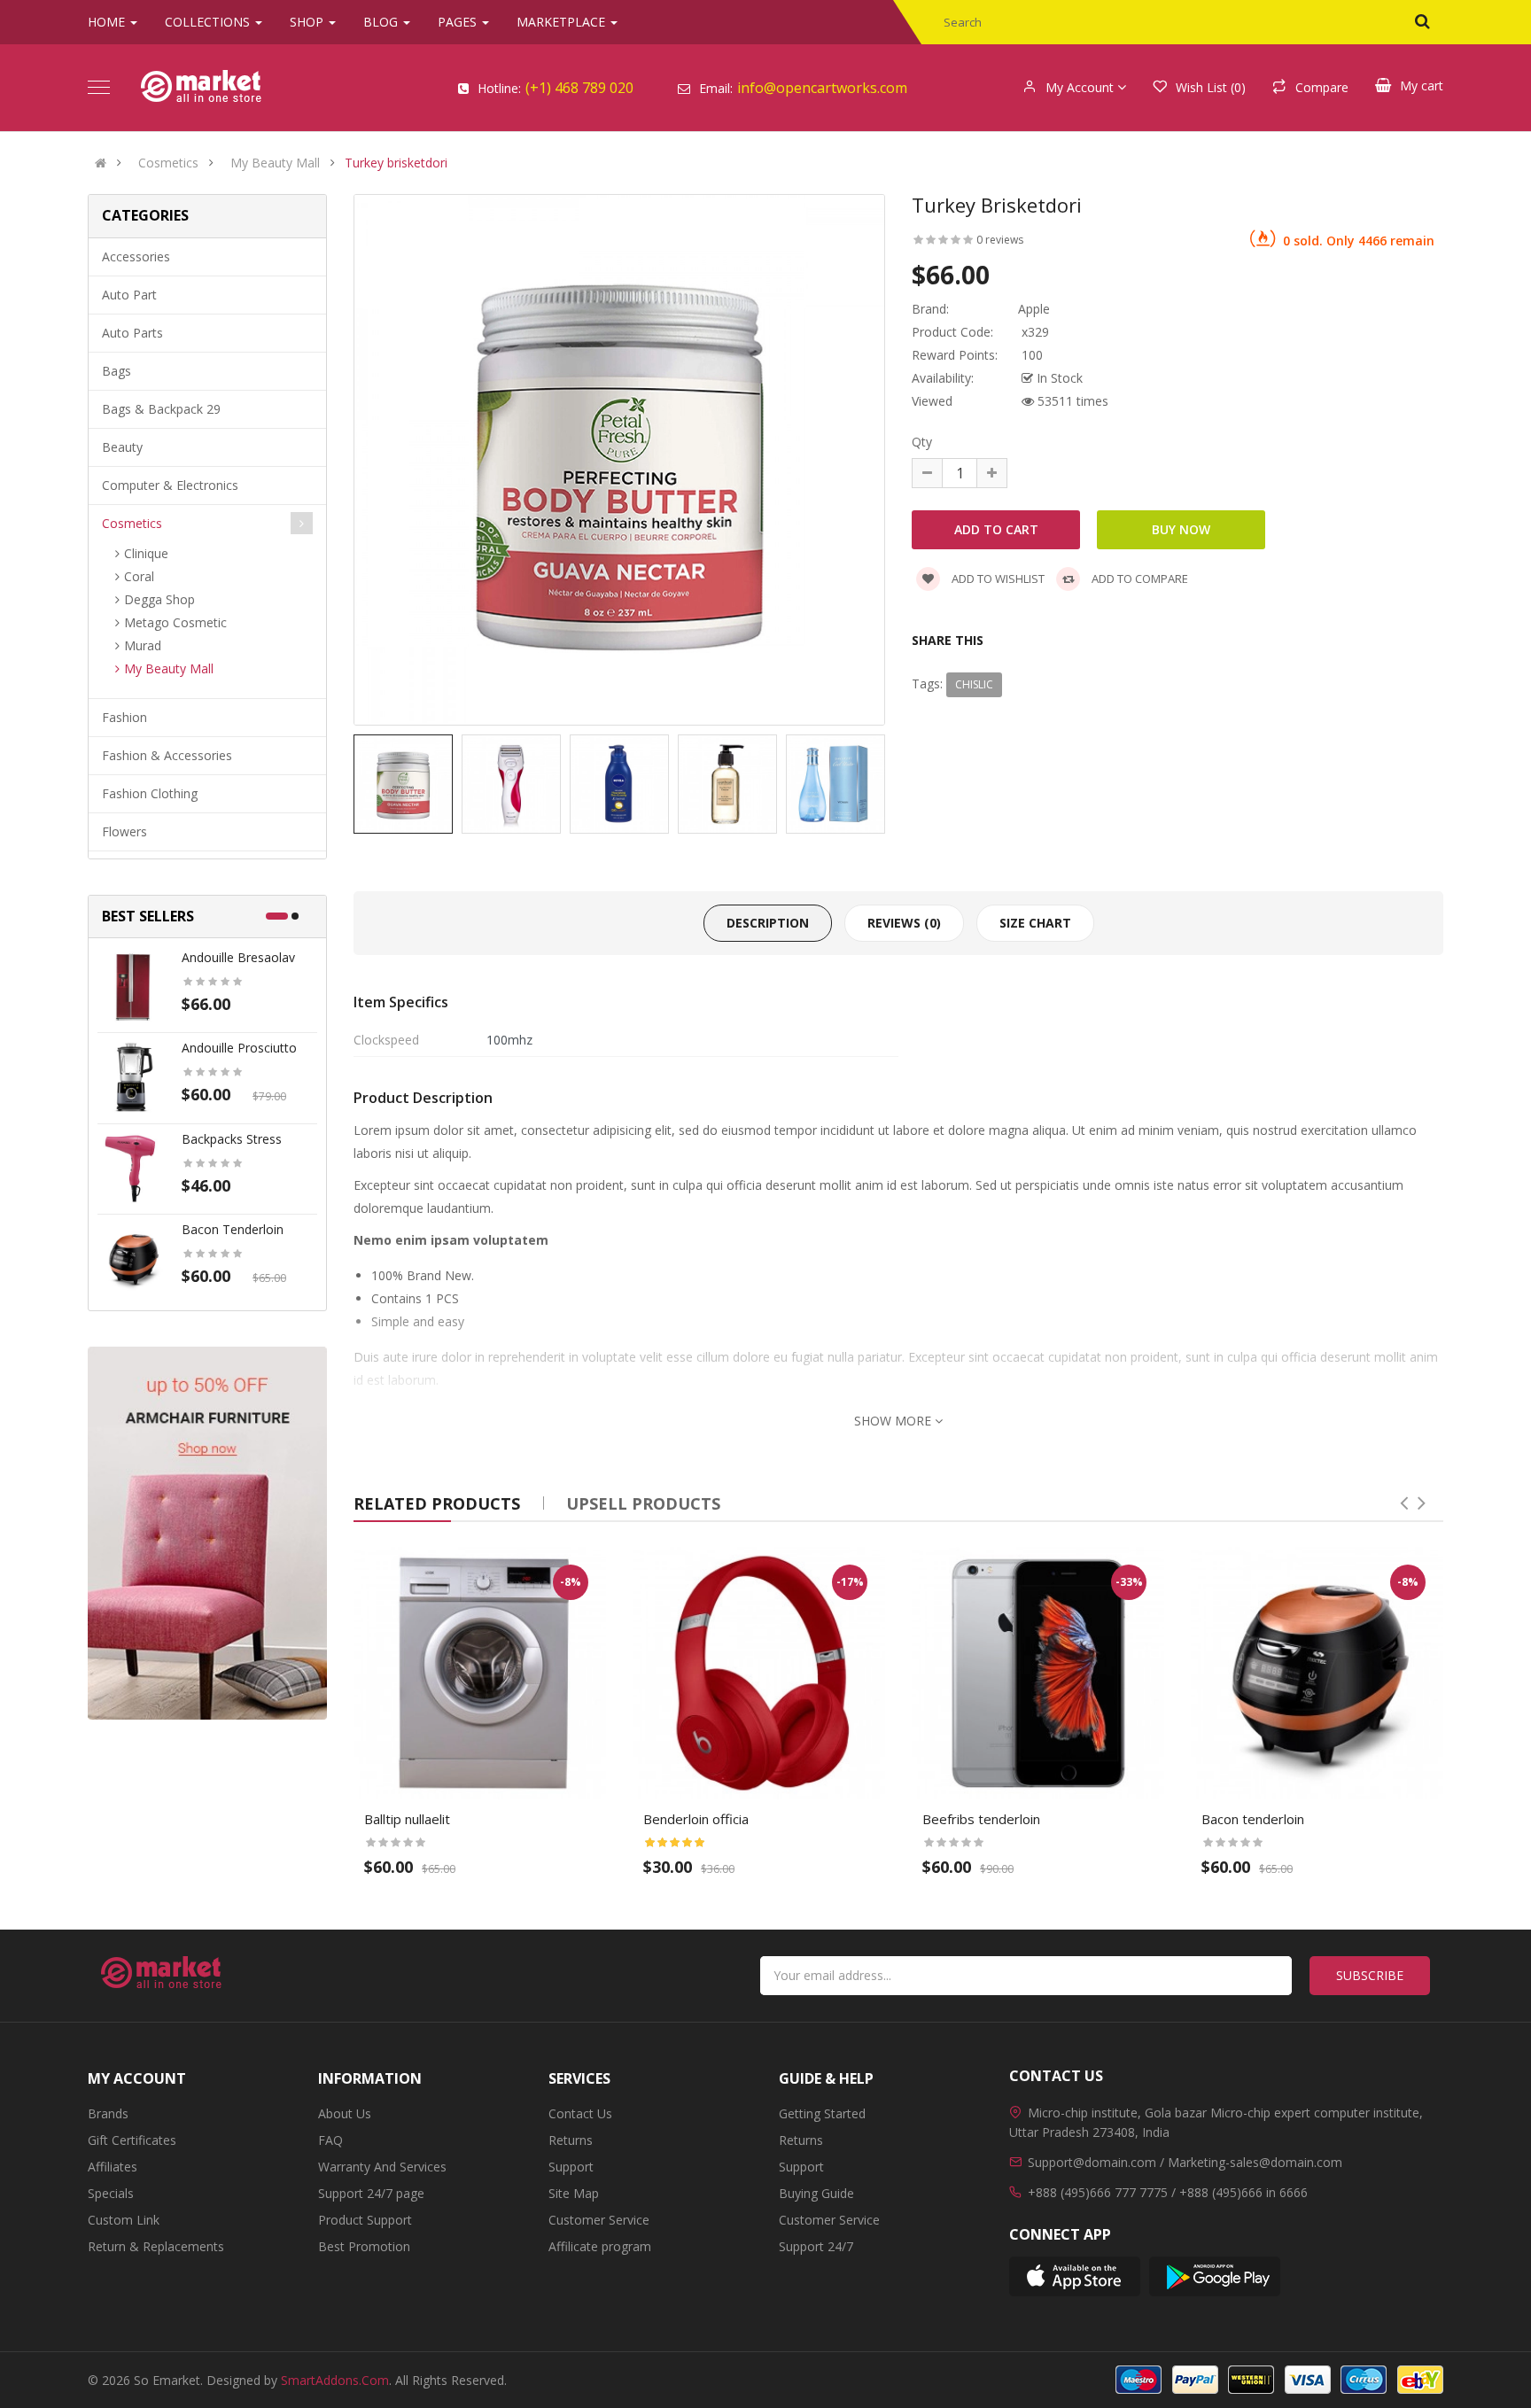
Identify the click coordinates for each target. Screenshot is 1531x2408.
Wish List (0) (1211, 87)
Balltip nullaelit (407, 1819)
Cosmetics (168, 163)
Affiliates (113, 2167)
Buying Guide (816, 2193)
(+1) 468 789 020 (579, 88)
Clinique (146, 553)
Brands (108, 2113)
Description (768, 923)
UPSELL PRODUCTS (643, 1503)
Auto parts (132, 333)
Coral (139, 576)
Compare (1322, 87)
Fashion (124, 717)
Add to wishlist (997, 579)
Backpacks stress (232, 1139)
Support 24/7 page (371, 2193)
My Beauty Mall (275, 163)
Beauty (122, 447)
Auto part (129, 295)
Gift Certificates (132, 2140)
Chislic (974, 684)
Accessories (136, 256)
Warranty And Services (382, 2167)
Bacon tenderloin (233, 1229)
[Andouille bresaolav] (133, 986)
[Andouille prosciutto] (133, 1076)
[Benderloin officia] (759, 1673)
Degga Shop (159, 599)
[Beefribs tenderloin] (1038, 1673)
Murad (143, 645)
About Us (345, 2113)
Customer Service (599, 2220)
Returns (571, 2140)
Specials (111, 2193)
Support (571, 2167)
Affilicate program (600, 2246)
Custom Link (124, 2220)
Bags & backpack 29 (161, 409)
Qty (922, 442)
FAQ (330, 2140)
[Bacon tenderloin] (133, 1258)
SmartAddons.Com (335, 2380)
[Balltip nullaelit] (480, 1673)
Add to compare (1139, 579)
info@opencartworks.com (822, 88)
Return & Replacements (156, 2246)
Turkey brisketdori (396, 163)
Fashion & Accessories (167, 755)
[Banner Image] (207, 1532)
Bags (117, 371)
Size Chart (1035, 923)
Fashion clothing (150, 793)
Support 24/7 (816, 2246)
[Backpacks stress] (133, 1167)
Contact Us (580, 2113)
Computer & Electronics (170, 485)
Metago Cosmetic (175, 622)
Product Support (365, 2220)
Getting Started (822, 2113)
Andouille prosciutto (239, 1048)
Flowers (124, 831)
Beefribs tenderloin (981, 1819)
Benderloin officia (696, 1819)
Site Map (574, 2193)
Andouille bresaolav (238, 957)
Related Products (437, 1503)
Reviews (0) (904, 923)
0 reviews (1000, 240)
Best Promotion (364, 2246)
